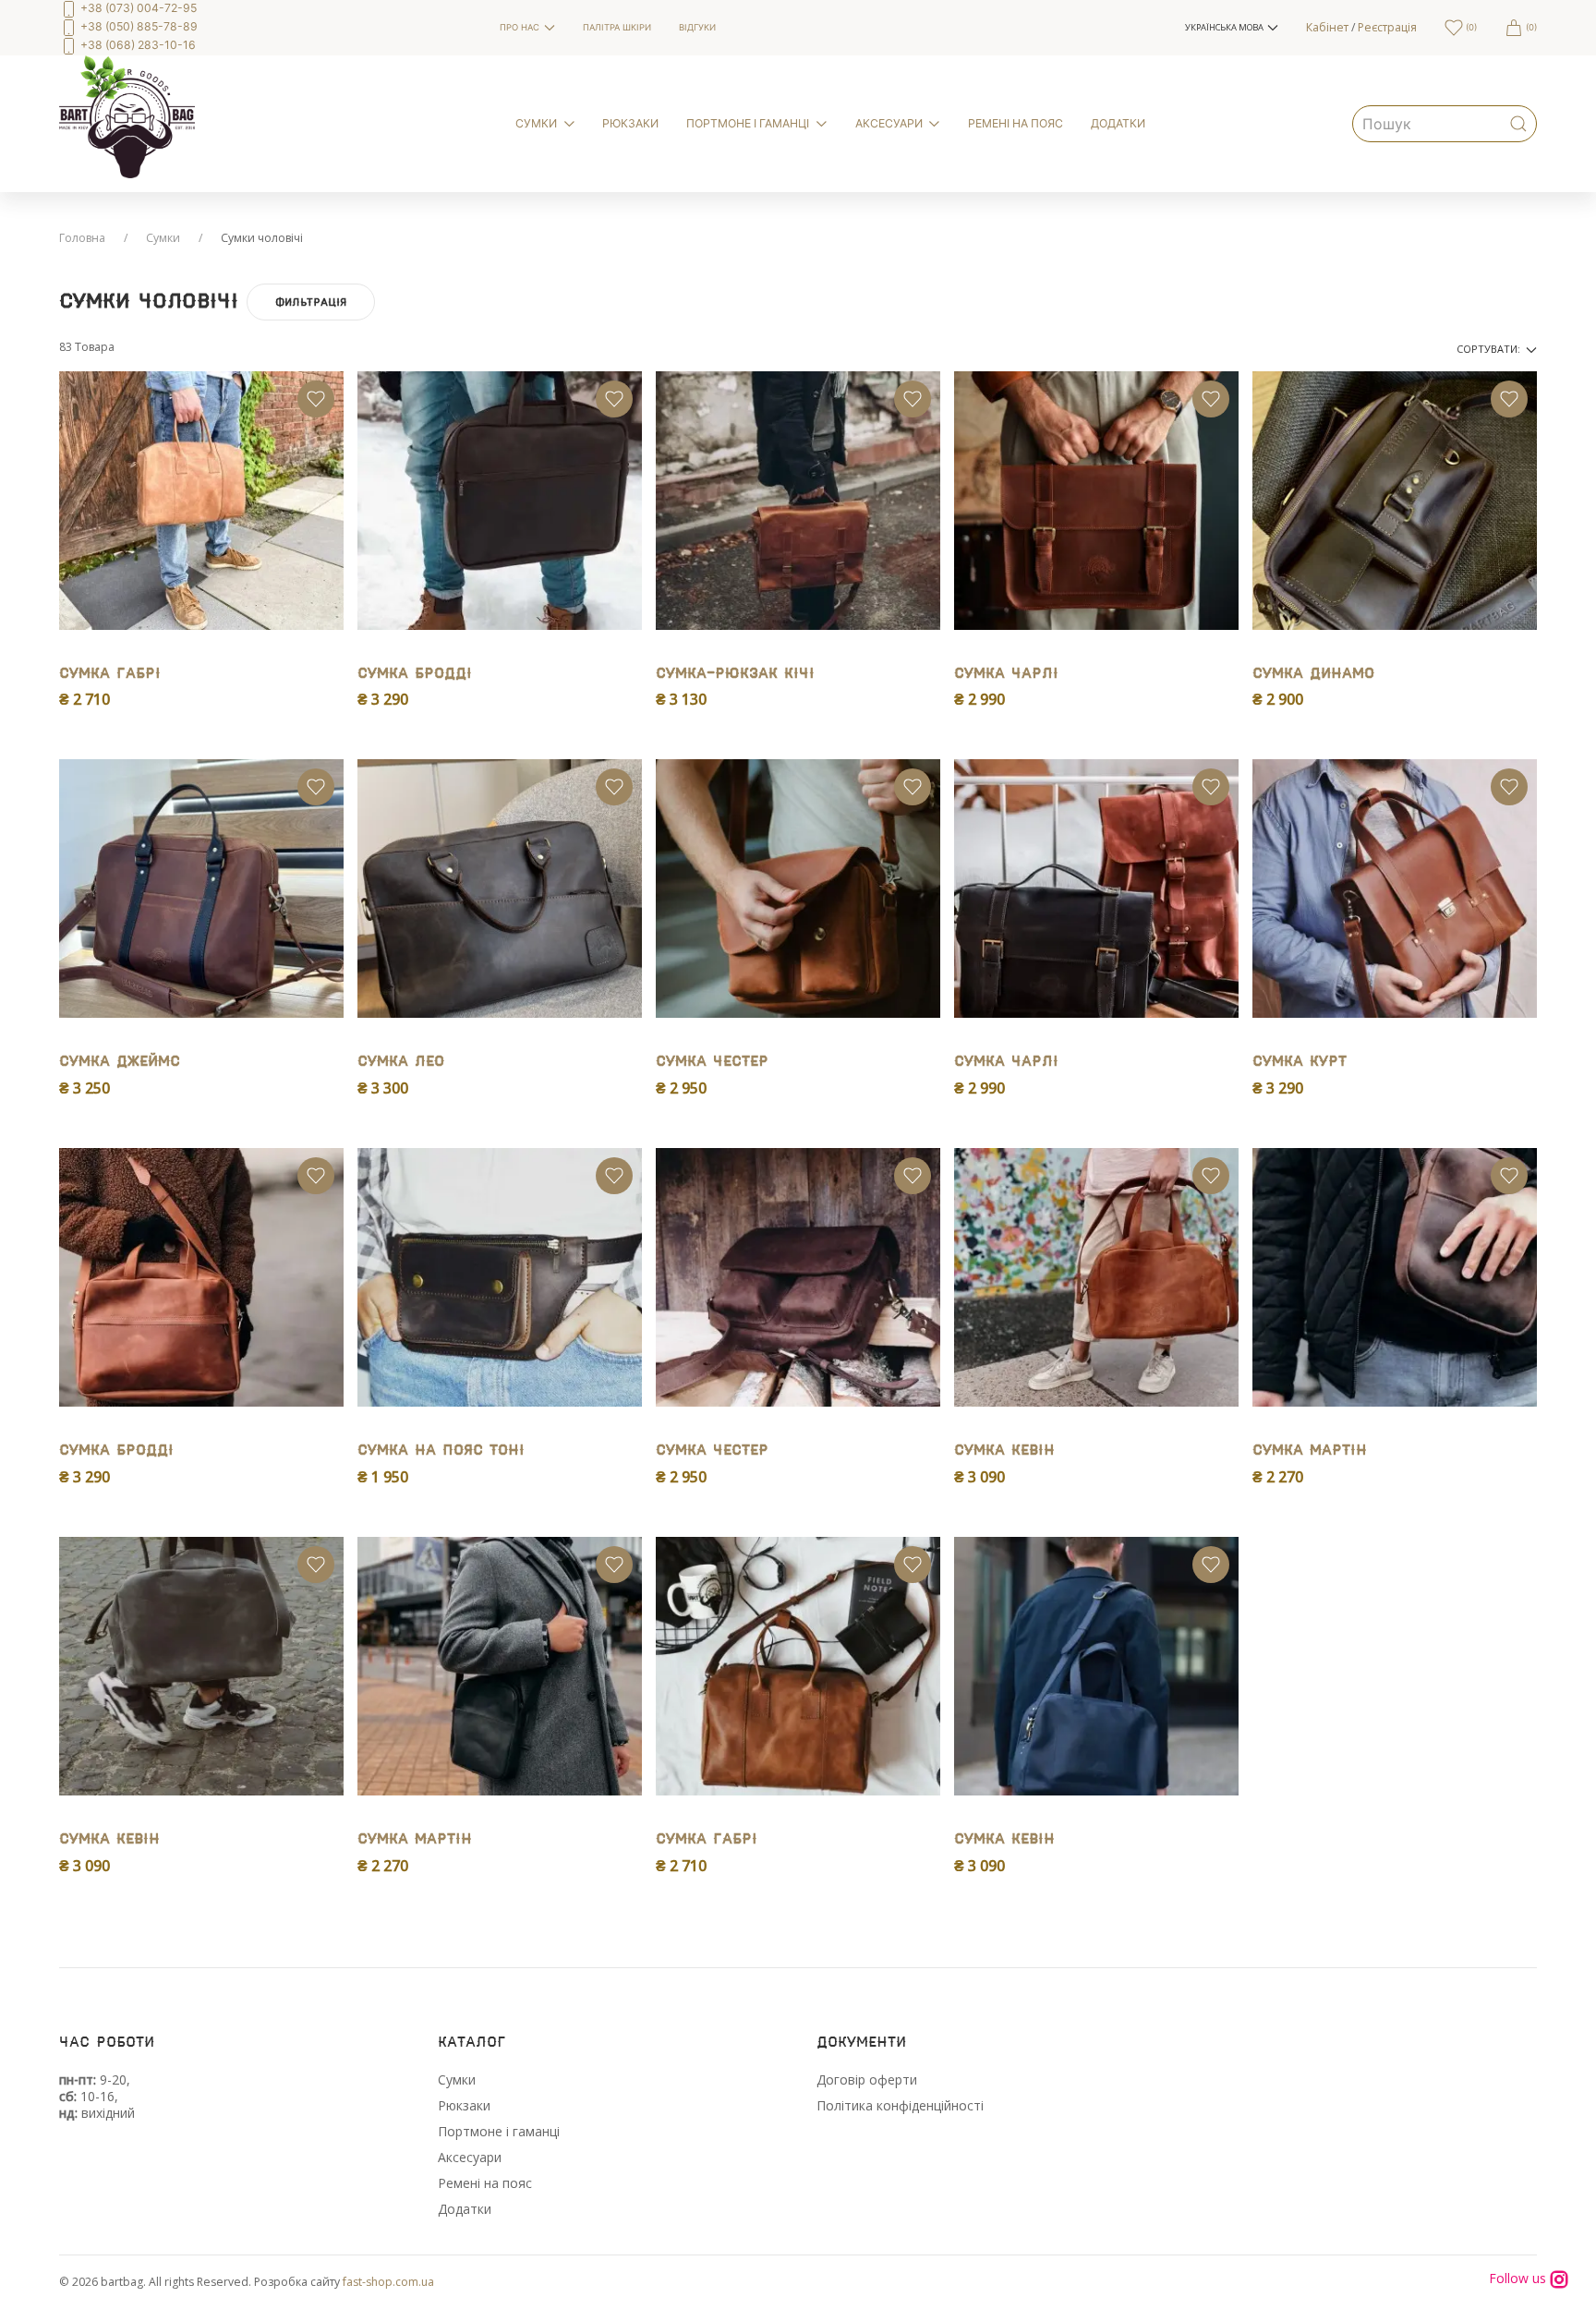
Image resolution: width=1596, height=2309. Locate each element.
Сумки (163, 238)
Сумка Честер (712, 1062)
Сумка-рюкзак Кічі (735, 674)
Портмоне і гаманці (499, 2131)
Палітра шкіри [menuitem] (617, 27)
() (1470, 27)
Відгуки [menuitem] (697, 27)
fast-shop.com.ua (388, 2282)
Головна (82, 238)
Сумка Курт (1300, 1062)
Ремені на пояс (485, 2183)
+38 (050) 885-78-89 (138, 26)
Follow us (1519, 2279)
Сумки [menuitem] (536, 123)
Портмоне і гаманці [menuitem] (748, 123)
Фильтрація (311, 302)
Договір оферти (867, 2079)
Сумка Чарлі (1006, 674)
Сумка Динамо (1313, 674)
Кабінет (1327, 27)
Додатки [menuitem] (1118, 123)
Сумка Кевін (1004, 1451)
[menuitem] (266, 28)
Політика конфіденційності (900, 2105)
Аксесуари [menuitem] (889, 123)
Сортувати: (1490, 349)
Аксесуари (470, 2157)
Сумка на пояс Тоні (441, 1451)
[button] (1232, 28)
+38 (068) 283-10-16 (137, 45)
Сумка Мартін (1310, 1451)
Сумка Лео (401, 1062)
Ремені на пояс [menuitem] (1016, 123)
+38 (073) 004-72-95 (137, 8)
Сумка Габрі (110, 674)
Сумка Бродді (415, 674)
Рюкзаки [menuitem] (630, 123)
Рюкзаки (464, 2105)
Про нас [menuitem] (520, 27)
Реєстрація (1387, 27)
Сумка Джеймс (120, 1062)
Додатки (465, 2209)
